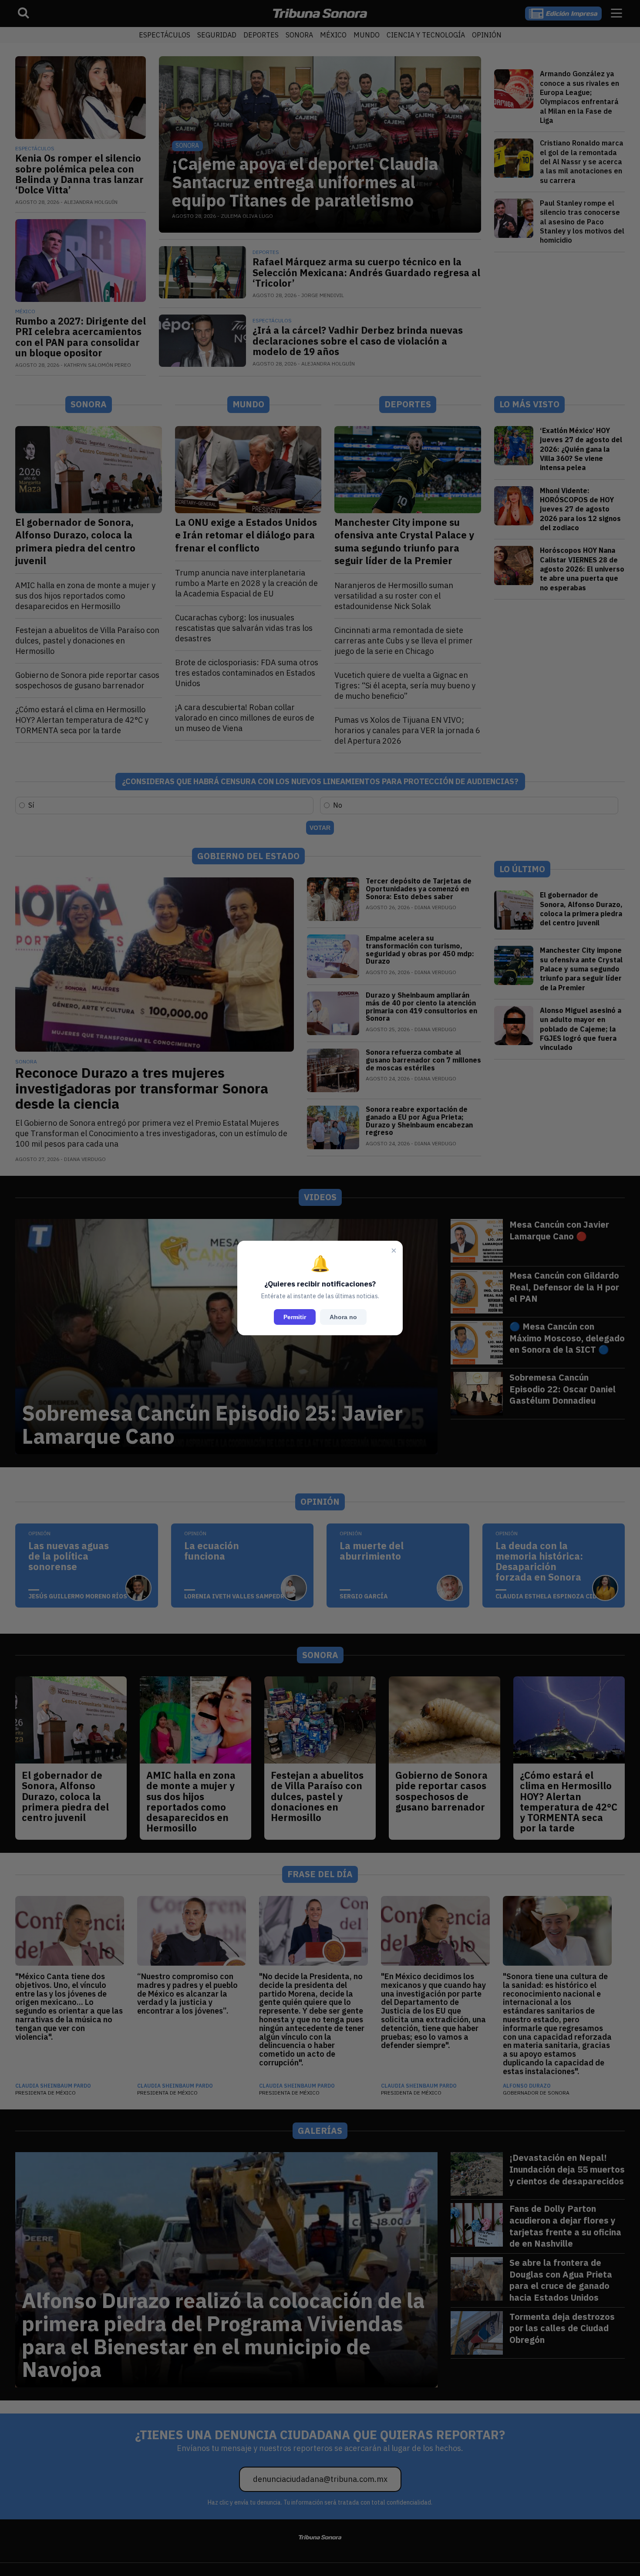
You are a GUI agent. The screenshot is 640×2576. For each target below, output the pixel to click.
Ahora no (343, 1317)
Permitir (295, 1317)
